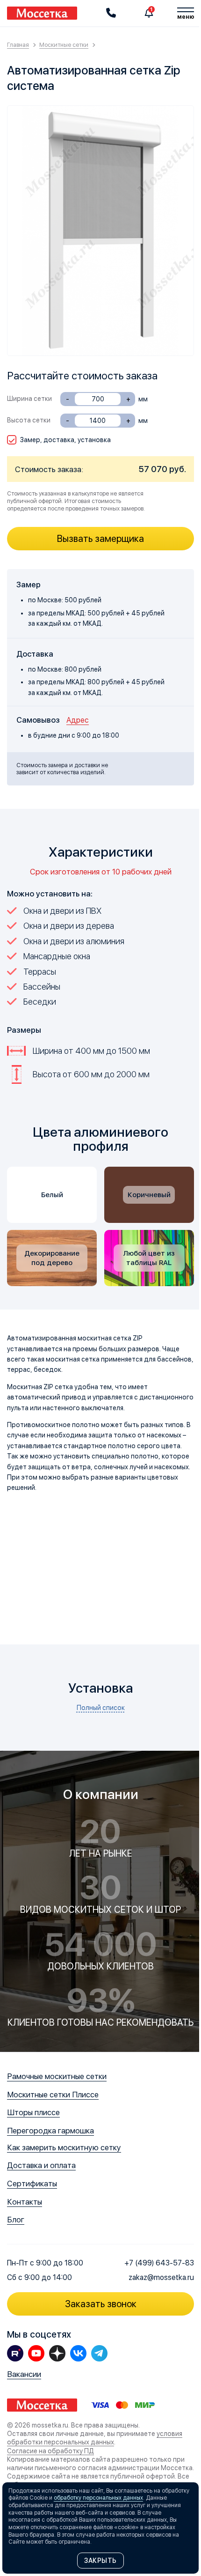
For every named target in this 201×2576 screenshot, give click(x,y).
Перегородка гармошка (50, 2131)
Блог (16, 2220)
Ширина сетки (29, 399)
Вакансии (24, 2374)
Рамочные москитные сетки (57, 2076)
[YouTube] (36, 2353)
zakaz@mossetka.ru (161, 2277)
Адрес (78, 720)
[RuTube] (15, 2353)
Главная (18, 45)
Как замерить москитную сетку (64, 2147)
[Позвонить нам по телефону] (111, 13)
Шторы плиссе (33, 2112)
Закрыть (100, 2561)
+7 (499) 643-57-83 (159, 2263)
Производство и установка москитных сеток (42, 13)
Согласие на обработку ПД (50, 2450)
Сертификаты (32, 2184)
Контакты (25, 2202)
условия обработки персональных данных (95, 2438)
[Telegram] (99, 2353)
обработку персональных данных (98, 2498)
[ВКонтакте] (78, 2353)
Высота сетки (29, 420)
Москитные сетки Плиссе (53, 2095)
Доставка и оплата (41, 2165)
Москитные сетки (64, 45)
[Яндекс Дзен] (57, 2353)
